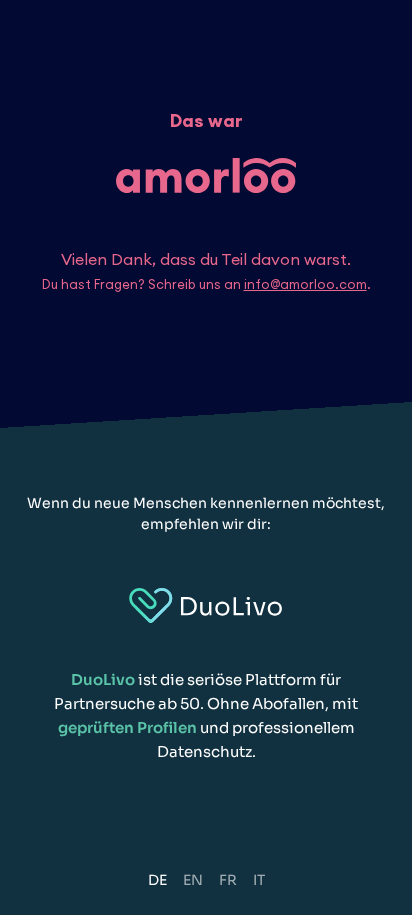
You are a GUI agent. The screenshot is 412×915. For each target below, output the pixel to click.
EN (193, 880)
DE (157, 880)
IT (259, 880)
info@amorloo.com (305, 284)
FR (228, 880)
